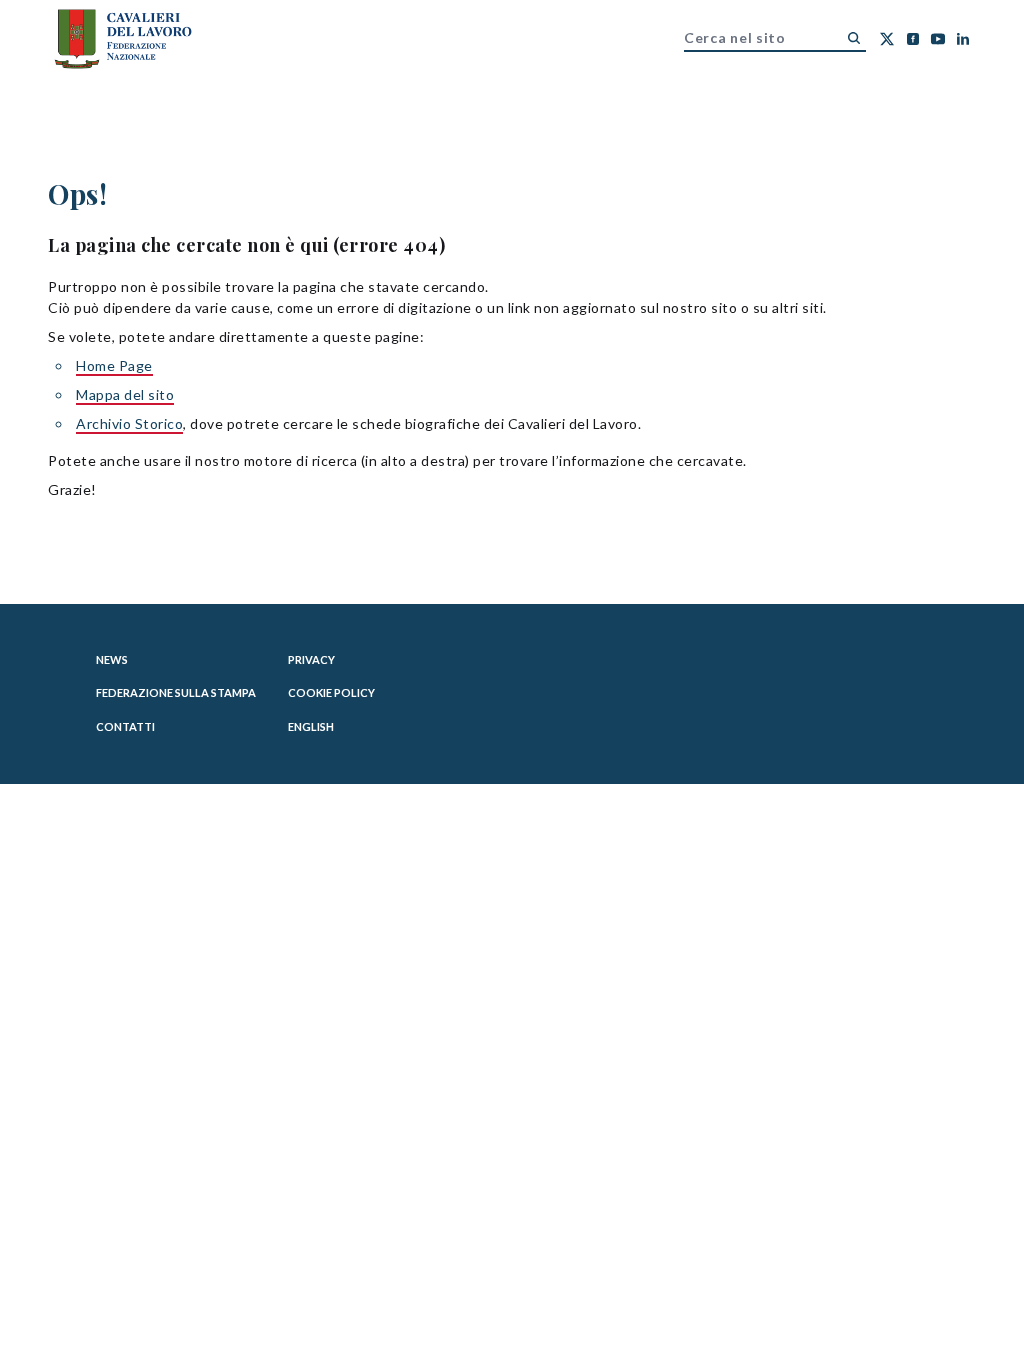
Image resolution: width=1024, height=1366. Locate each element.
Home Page (114, 365)
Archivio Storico (129, 423)
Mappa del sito (125, 394)
